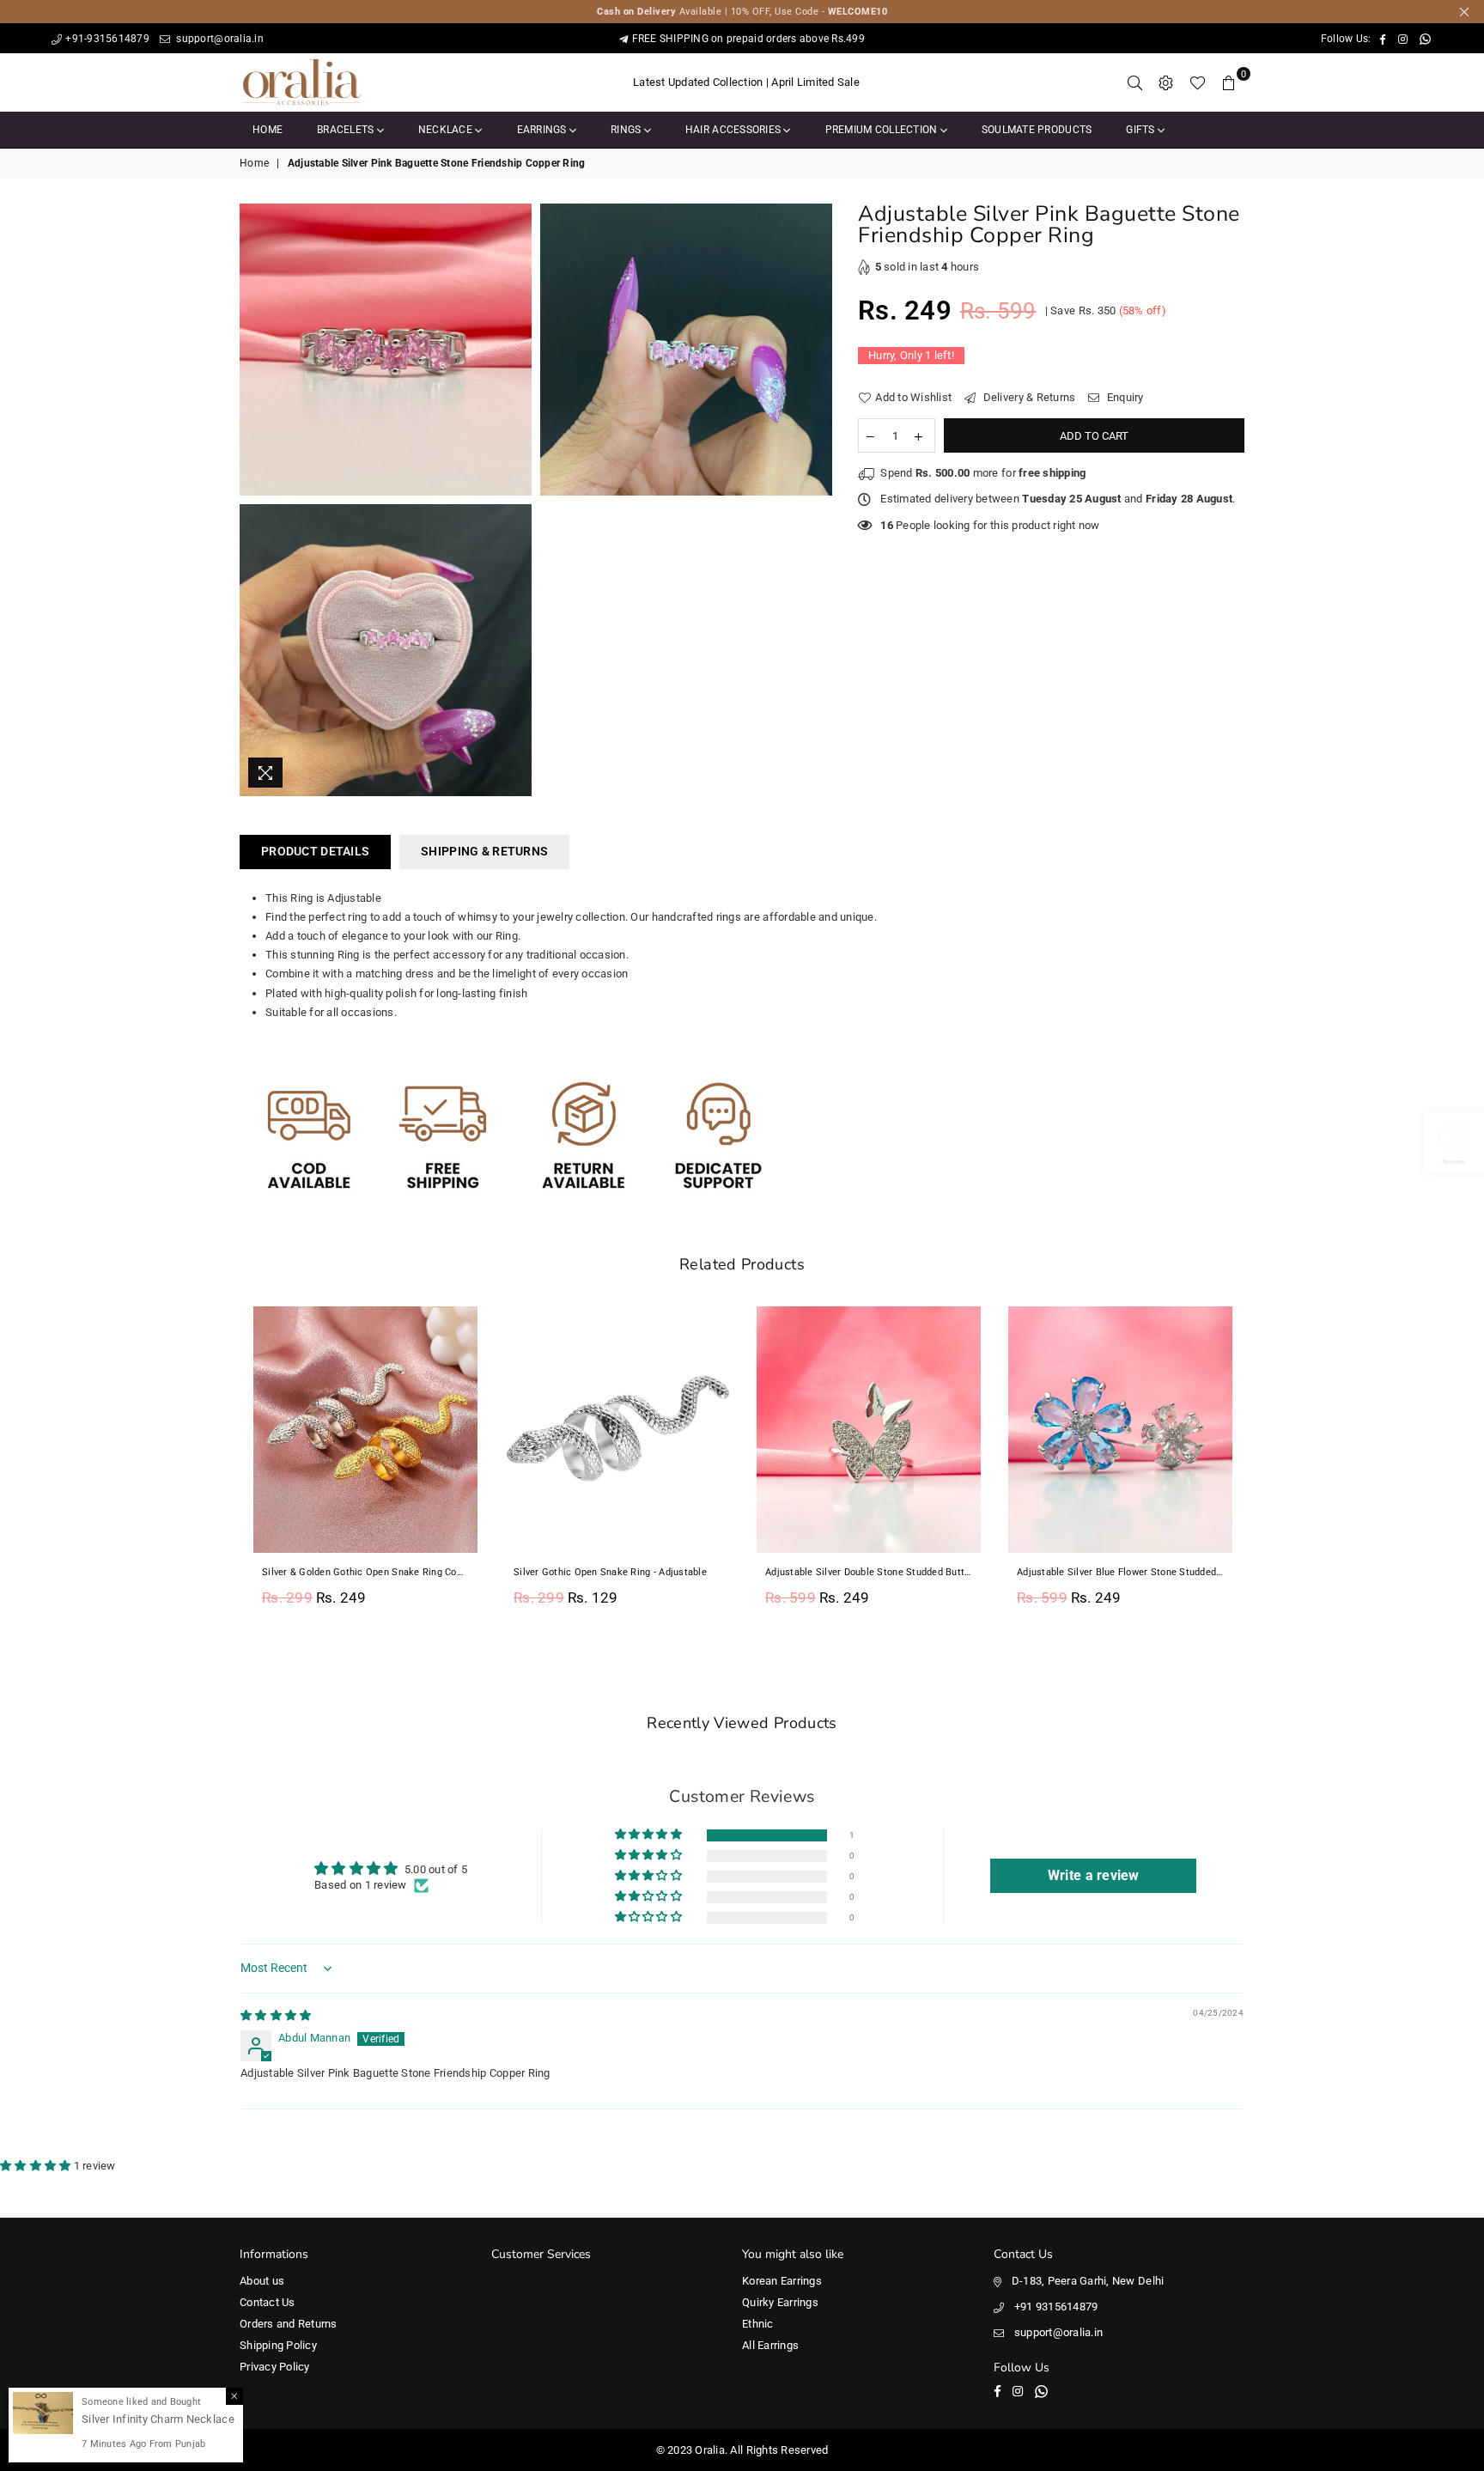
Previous (220, 1467)
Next (1264, 1467)
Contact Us (268, 2302)
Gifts (1142, 130)
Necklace (447, 130)
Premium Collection (883, 130)
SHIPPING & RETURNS (484, 851)
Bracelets (347, 130)
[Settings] (1166, 82)
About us (262, 2281)
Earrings (543, 130)
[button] (650, 1835)
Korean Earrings (782, 2281)
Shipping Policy (278, 2345)
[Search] (1135, 82)
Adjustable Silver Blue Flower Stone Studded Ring (1120, 1572)
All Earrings (770, 2345)
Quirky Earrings (780, 2302)
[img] (276, 2015)
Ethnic (758, 2324)
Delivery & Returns (1028, 397)
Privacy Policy (275, 2367)
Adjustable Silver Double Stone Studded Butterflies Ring (869, 1572)
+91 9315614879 (1056, 2307)
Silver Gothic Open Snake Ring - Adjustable (610, 1572)
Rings (627, 130)
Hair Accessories (734, 130)
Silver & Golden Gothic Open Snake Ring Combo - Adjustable (365, 1572)
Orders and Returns (289, 2324)
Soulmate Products (1037, 130)
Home (268, 130)
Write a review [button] (1094, 1875)
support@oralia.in (219, 39)
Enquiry (1124, 397)
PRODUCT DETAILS (315, 851)
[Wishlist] (1198, 82)
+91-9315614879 (107, 39)
